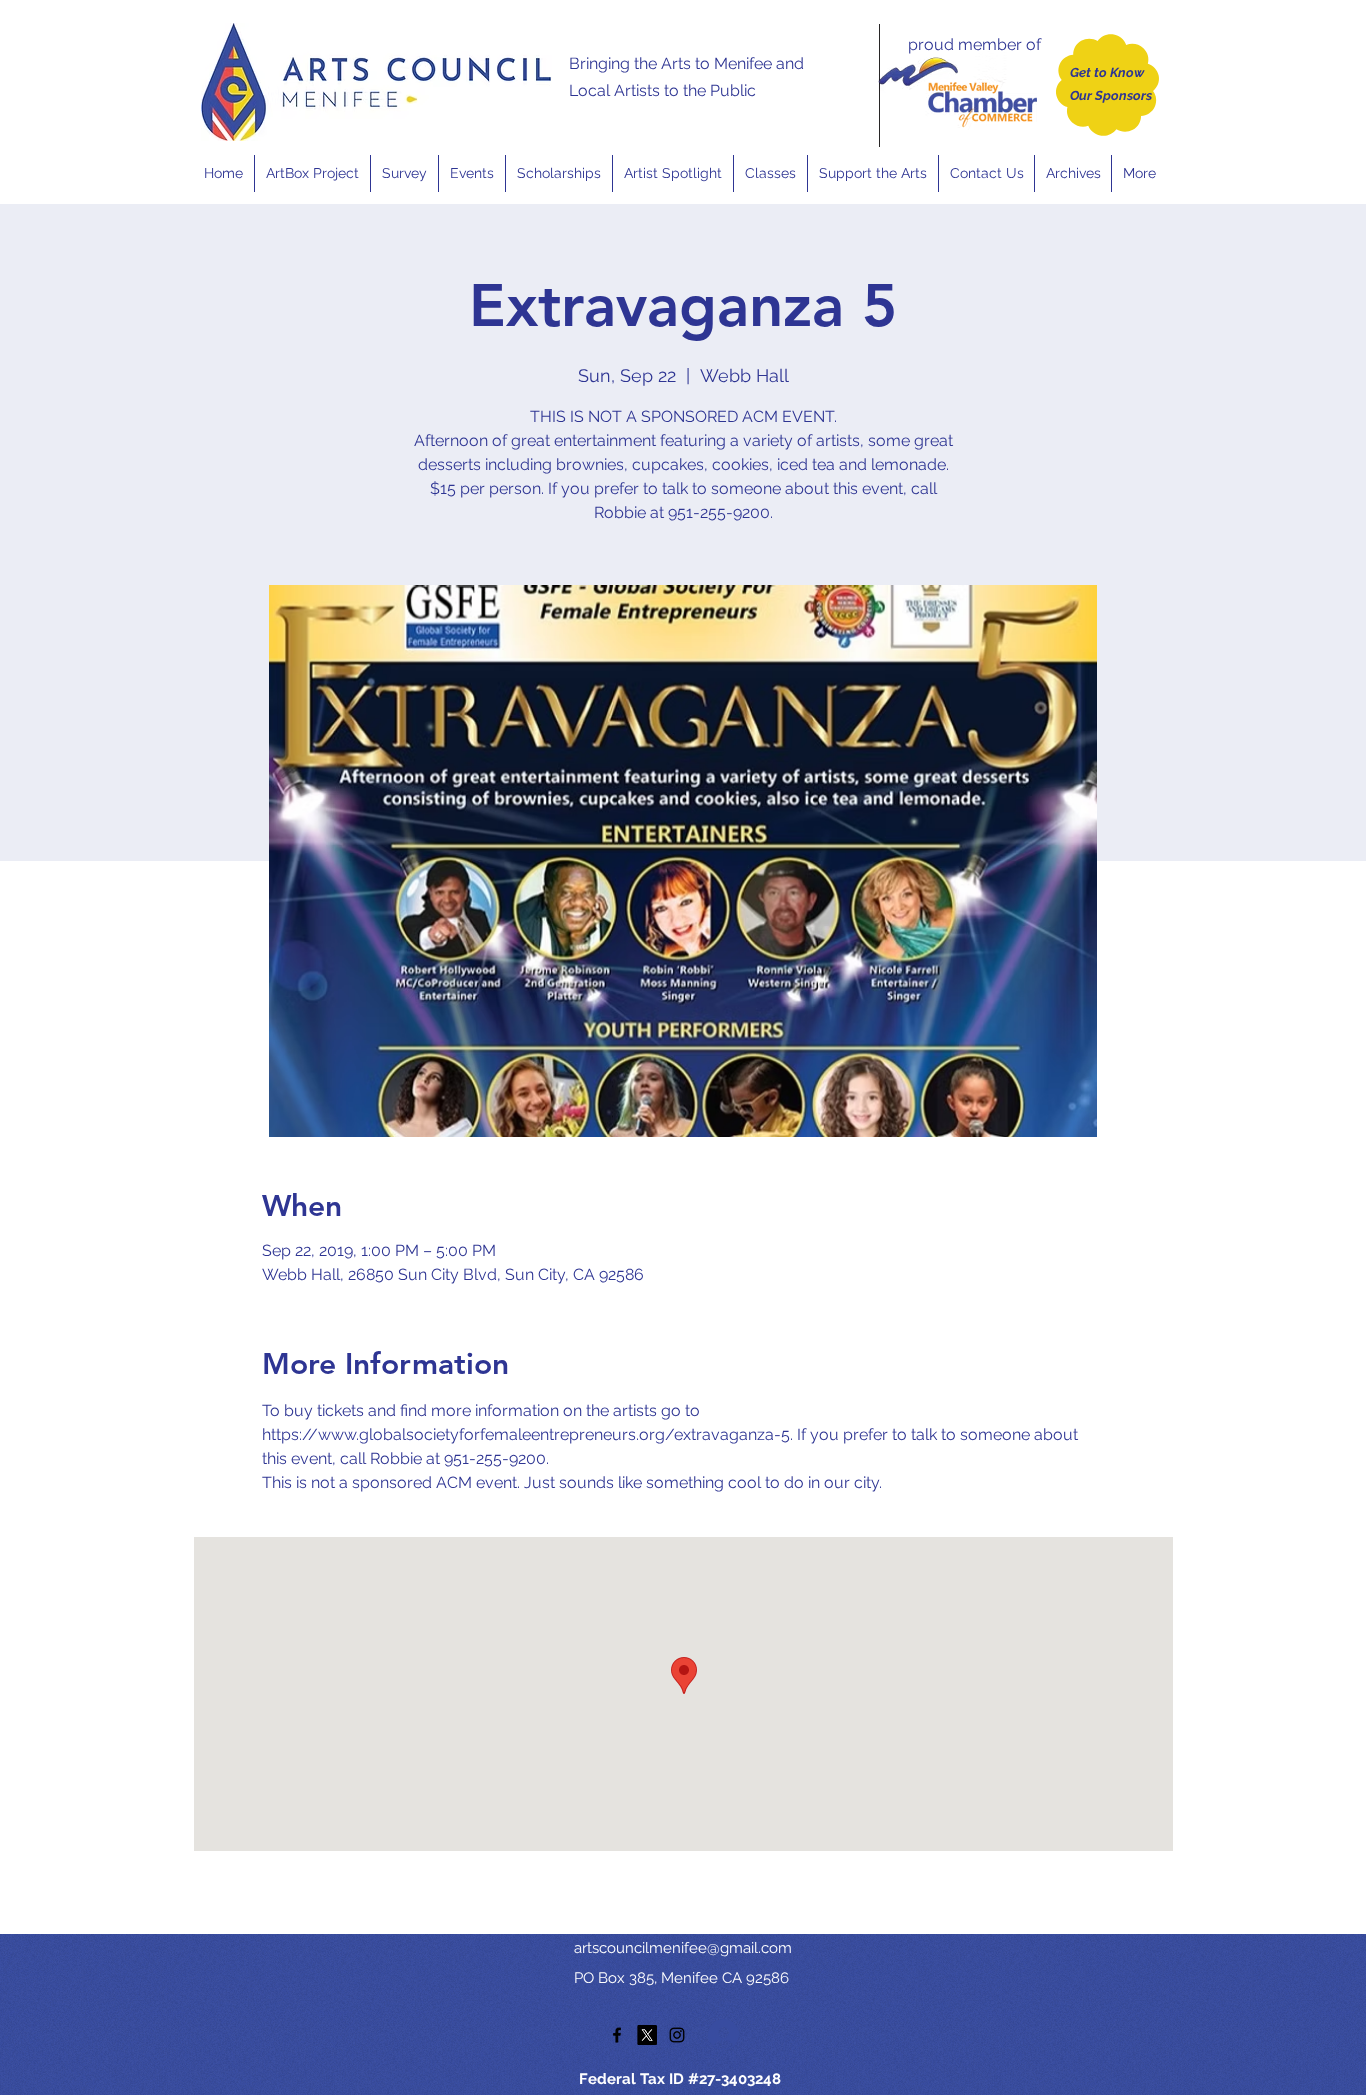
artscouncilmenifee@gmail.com (683, 1948)
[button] (471, 173)
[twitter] (647, 2035)
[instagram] (677, 2035)
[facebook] (617, 2035)
